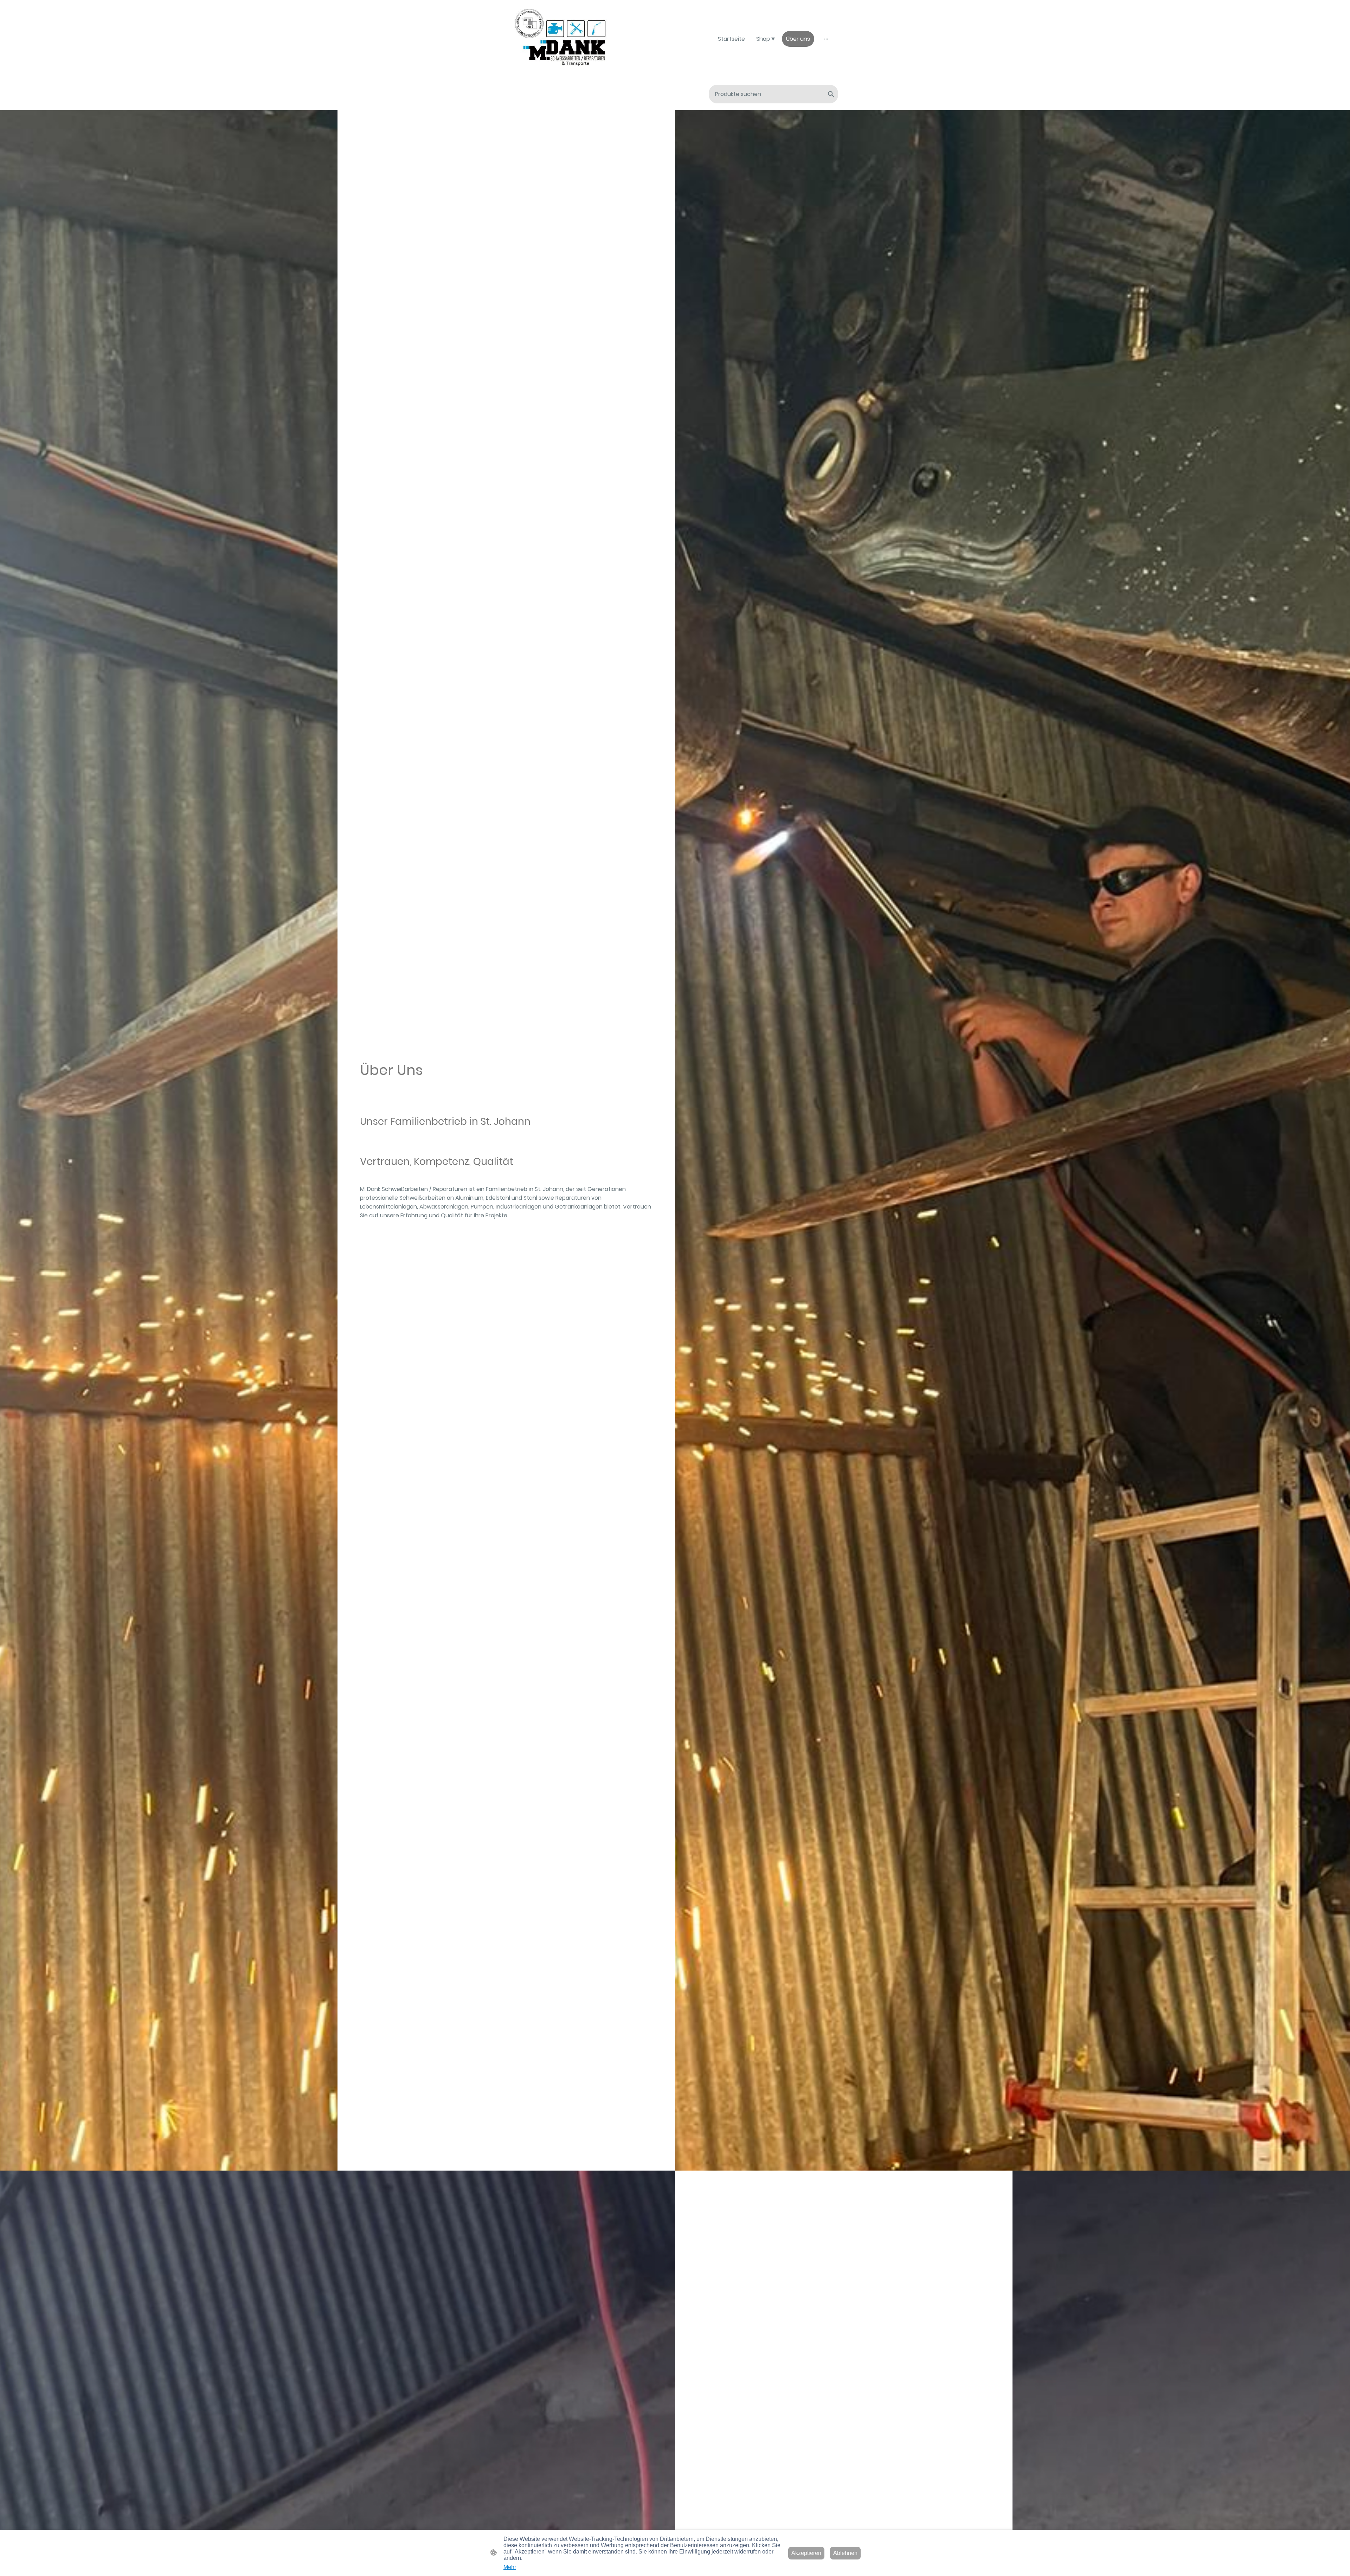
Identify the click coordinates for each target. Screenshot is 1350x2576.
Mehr (510, 2567)
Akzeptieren (806, 2553)
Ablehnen (845, 2553)
